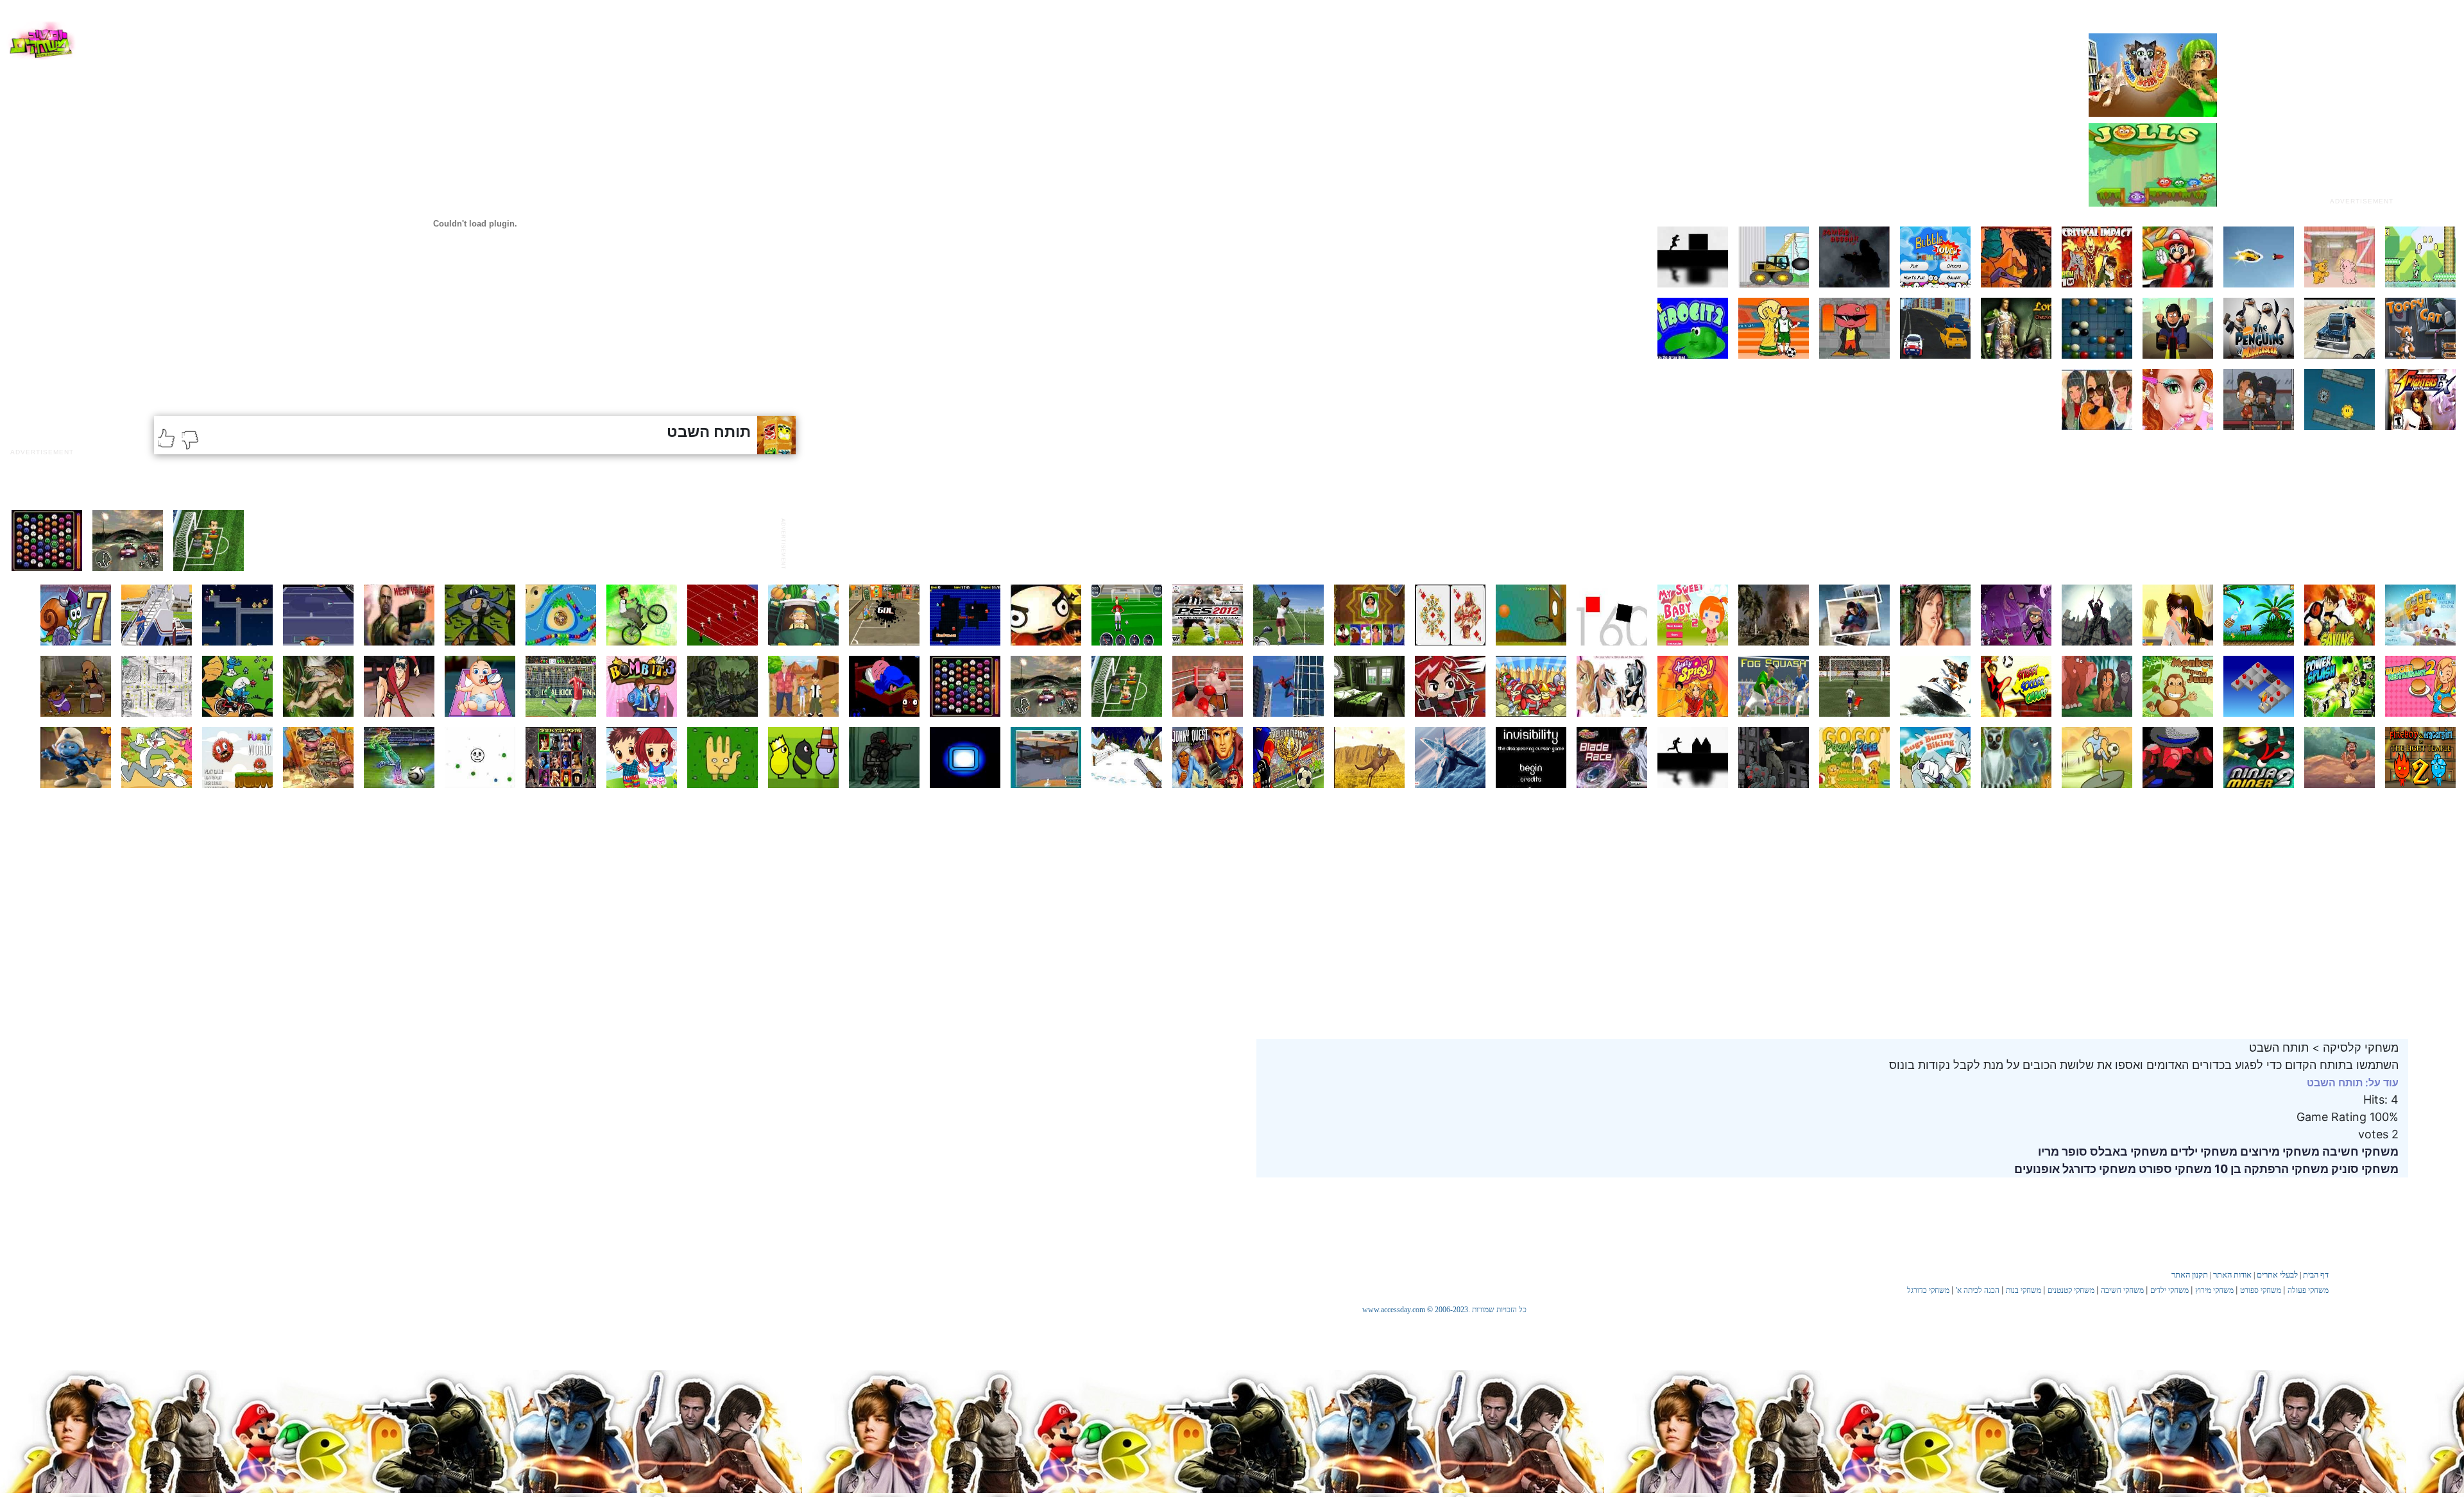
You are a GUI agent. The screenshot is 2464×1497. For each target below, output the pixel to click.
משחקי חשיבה (2359, 1151)
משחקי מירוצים (2279, 1151)
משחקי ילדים (2203, 1151)
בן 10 (2227, 1169)
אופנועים (2037, 1169)
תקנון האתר (2190, 1275)
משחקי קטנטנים (2071, 1290)
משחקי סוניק (2364, 1169)
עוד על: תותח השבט (2353, 1082)
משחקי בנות (2023, 1290)
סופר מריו (2063, 1151)
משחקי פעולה (2308, 1290)
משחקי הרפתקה (2285, 1169)
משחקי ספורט (2174, 1169)
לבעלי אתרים (2277, 1275)
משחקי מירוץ (2214, 1290)
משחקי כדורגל (2098, 1169)
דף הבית (2316, 1275)
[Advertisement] (2361, 111)
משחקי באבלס (2127, 1151)
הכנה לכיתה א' (1978, 1290)
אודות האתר (2232, 1275)
